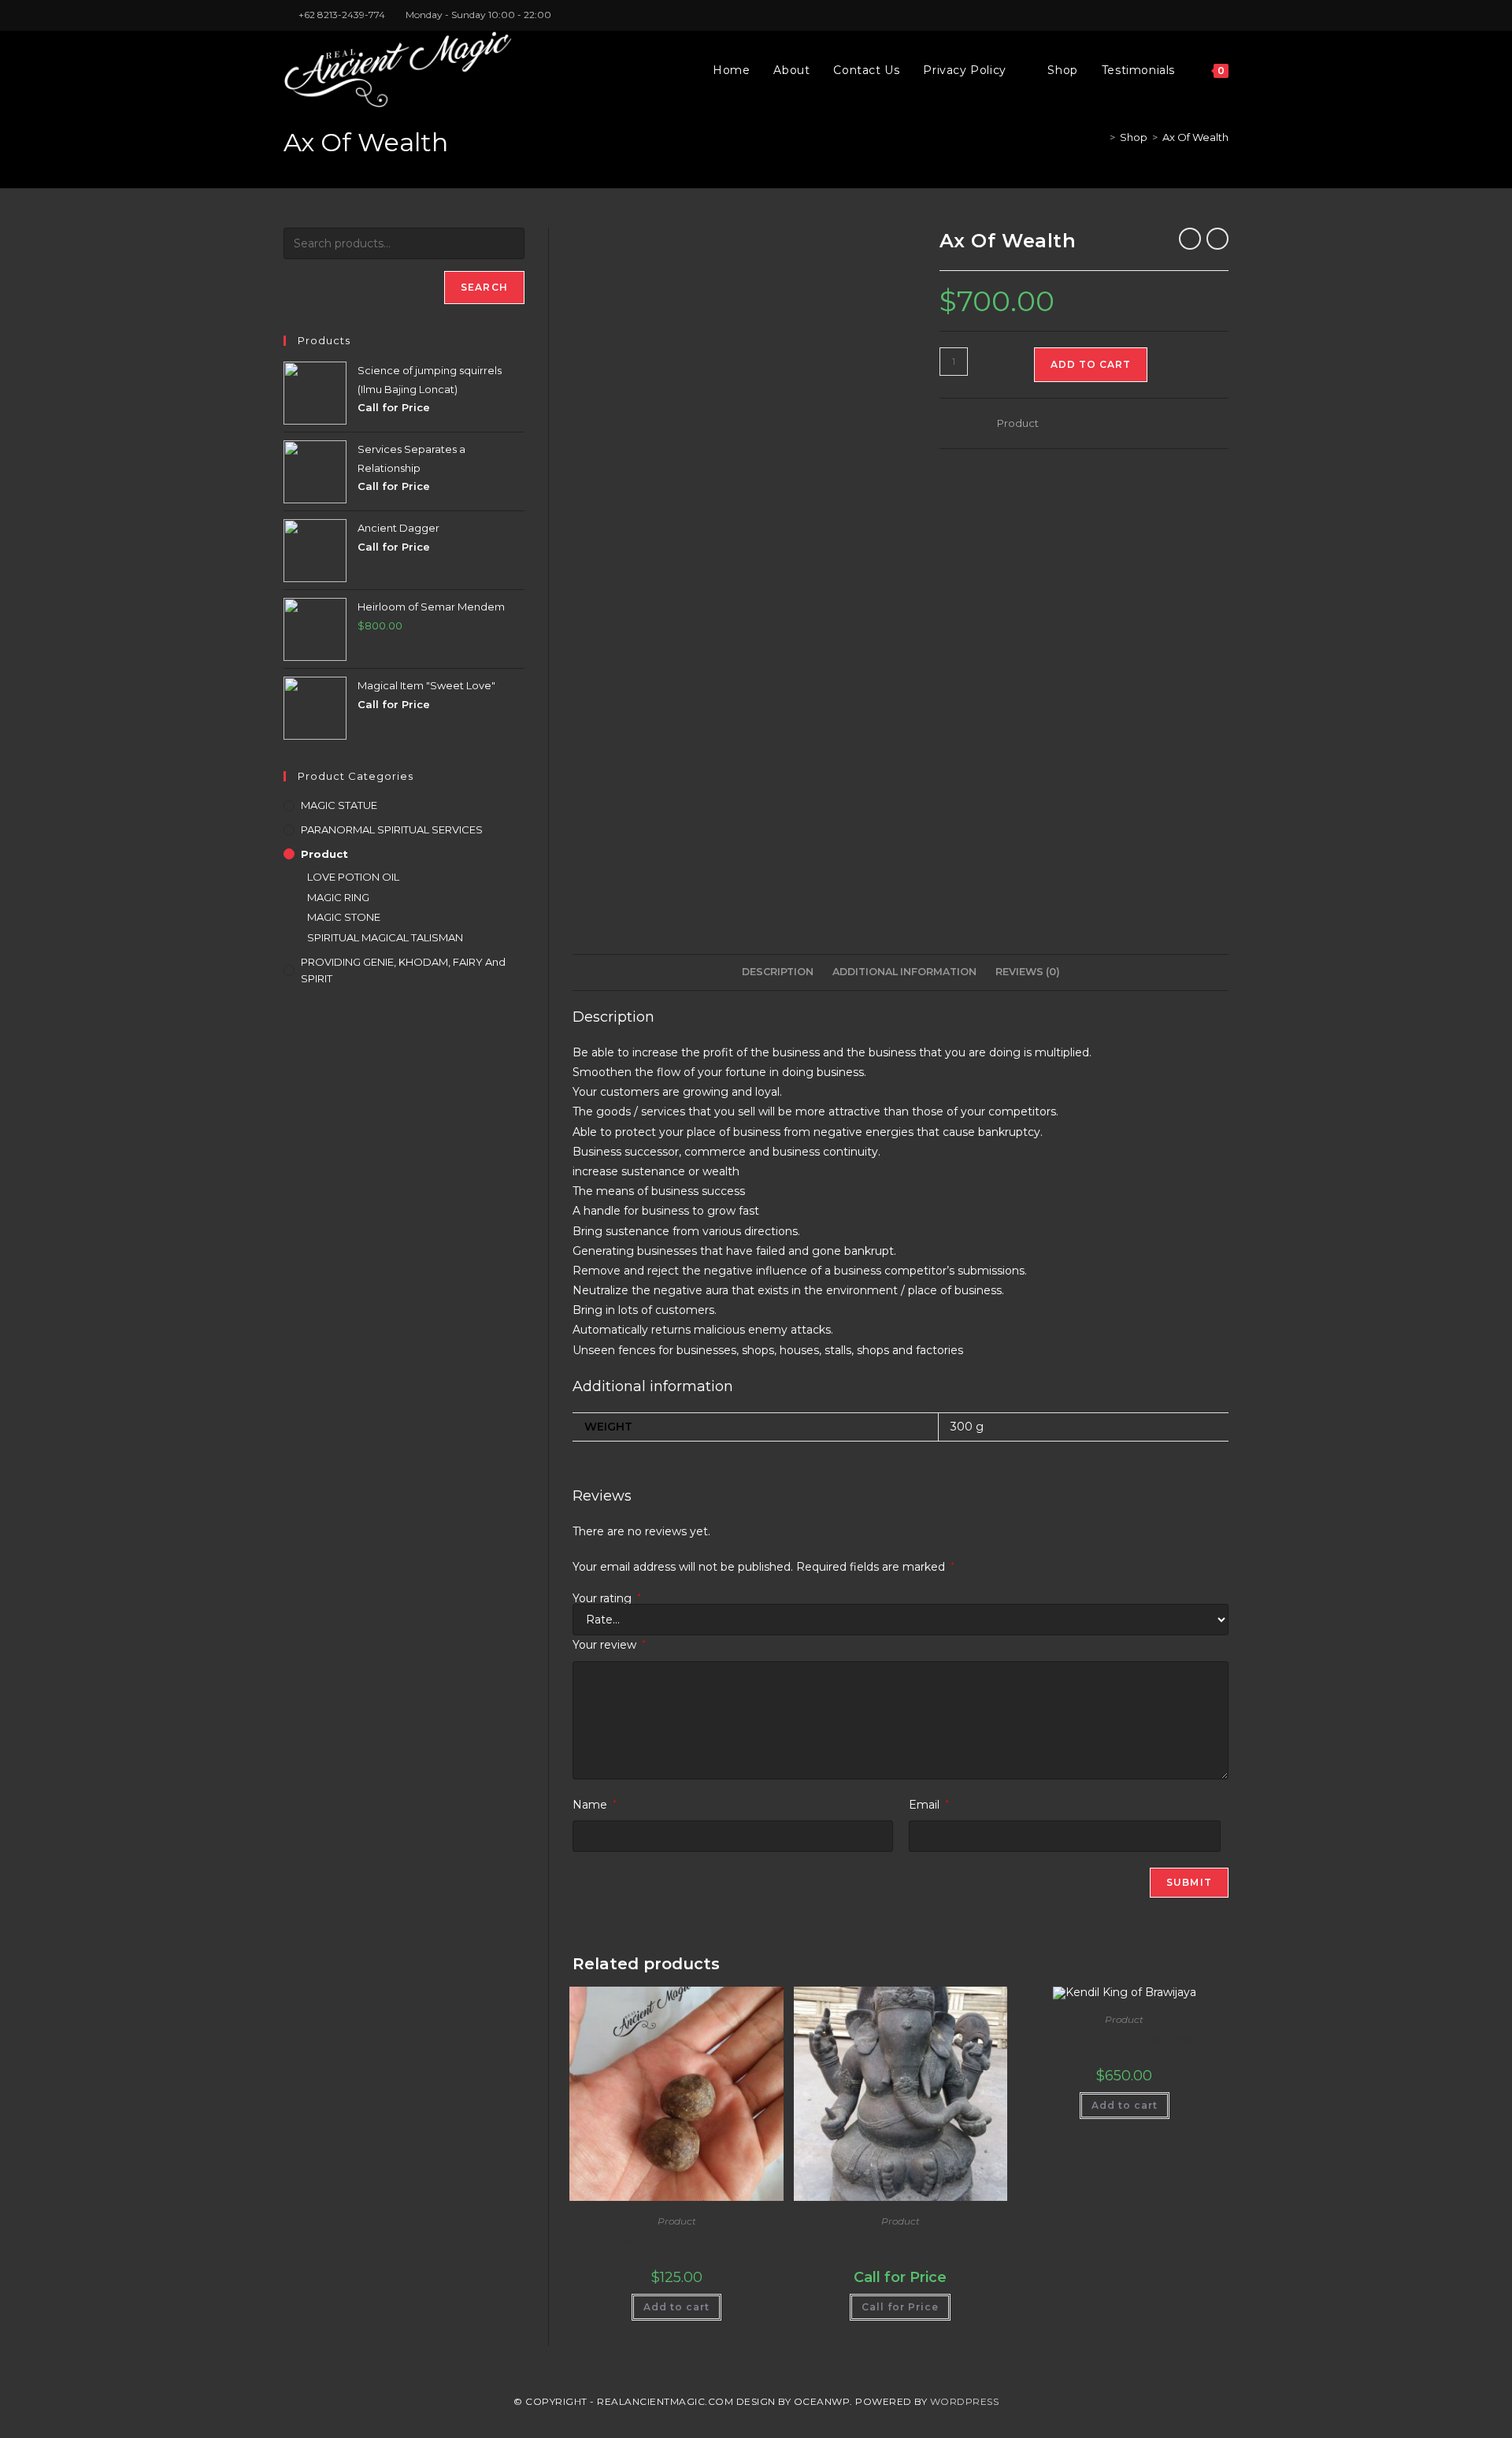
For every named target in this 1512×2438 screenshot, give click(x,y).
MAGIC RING (338, 897)
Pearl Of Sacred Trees (676, 2240)
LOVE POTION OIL (353, 877)
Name (595, 1805)
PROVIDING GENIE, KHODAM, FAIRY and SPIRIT (403, 970)
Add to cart (1091, 364)
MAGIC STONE (344, 917)
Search (484, 287)
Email (929, 1805)
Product (1018, 423)
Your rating (607, 1598)
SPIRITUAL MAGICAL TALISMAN (385, 937)
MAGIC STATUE (339, 805)
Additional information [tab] (904, 972)
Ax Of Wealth (1195, 137)
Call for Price (900, 2307)
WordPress (965, 2401)
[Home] (1101, 137)
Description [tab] (778, 972)
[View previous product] (1190, 239)
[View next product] (1217, 239)
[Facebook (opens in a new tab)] (1188, 15)
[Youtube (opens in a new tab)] (1222, 15)
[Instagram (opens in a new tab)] (1206, 15)
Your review (609, 1645)
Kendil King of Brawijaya (1125, 2039)
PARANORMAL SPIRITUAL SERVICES (392, 829)
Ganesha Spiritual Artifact (901, 2240)
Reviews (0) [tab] (1028, 972)
